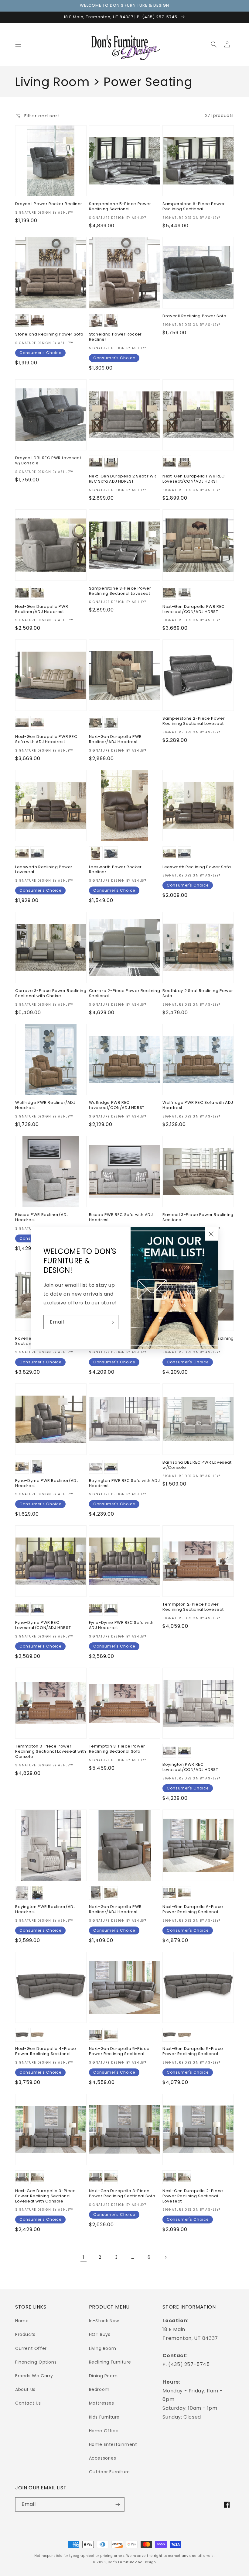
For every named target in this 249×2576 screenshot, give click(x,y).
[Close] (211, 1234)
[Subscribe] (111, 1322)
